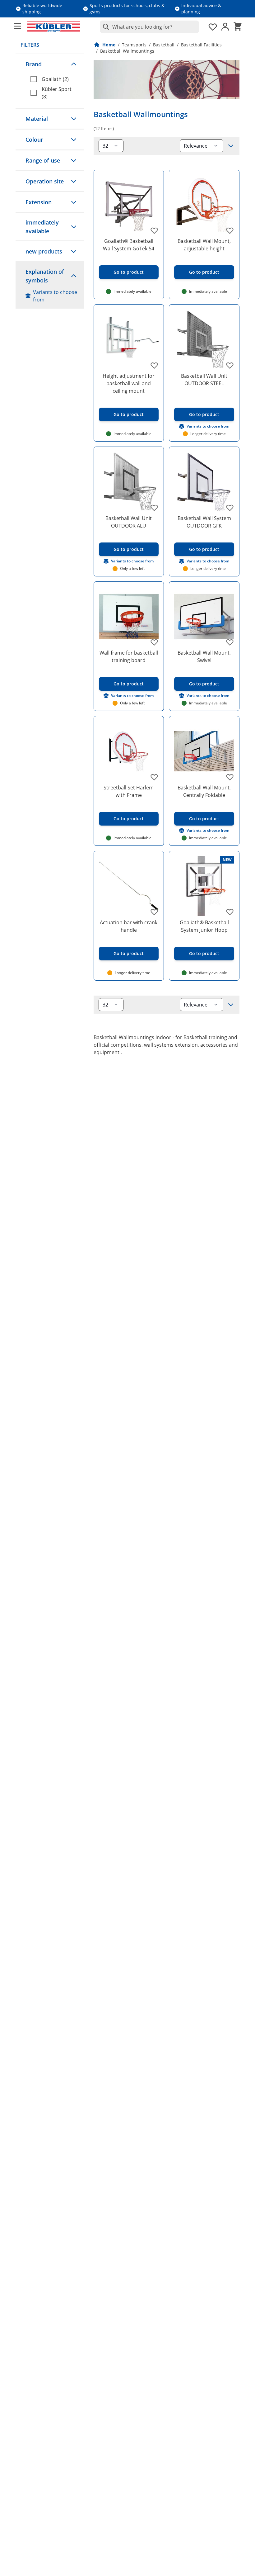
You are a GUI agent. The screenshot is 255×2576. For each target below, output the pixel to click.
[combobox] (149, 27)
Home (109, 45)
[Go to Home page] (54, 27)
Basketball (164, 45)
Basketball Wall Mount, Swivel (204, 656)
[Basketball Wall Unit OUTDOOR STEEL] (204, 340)
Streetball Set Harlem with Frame (129, 791)
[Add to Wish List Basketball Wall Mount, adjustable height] (230, 230)
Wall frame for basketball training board (129, 656)
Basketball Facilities (201, 45)
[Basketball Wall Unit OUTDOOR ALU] (129, 482)
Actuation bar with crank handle (129, 926)
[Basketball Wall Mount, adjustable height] (204, 205)
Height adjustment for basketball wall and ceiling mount (129, 383)
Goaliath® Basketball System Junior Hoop (204, 926)
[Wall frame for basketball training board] (129, 617)
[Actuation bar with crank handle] (129, 886)
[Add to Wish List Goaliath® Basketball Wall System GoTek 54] (154, 230)
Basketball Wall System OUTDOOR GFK (204, 522)
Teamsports (134, 45)
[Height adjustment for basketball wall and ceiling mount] (129, 340)
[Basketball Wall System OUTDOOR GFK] (204, 482)
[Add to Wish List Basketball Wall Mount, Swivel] (230, 642)
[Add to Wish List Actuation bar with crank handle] (154, 912)
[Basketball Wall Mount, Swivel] (204, 617)
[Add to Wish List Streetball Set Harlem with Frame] (154, 777)
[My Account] (225, 27)
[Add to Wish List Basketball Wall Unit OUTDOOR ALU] (154, 508)
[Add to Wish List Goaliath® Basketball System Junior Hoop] (230, 912)
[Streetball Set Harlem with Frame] (129, 751)
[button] (50, 64)
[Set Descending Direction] (231, 146)
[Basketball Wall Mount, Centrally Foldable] (204, 751)
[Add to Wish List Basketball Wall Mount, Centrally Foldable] (230, 777)
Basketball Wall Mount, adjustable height (204, 245)
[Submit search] (105, 27)
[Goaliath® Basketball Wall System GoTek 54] (129, 205)
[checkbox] (55, 79)
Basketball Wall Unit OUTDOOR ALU (129, 522)
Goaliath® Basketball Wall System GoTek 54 (129, 245)
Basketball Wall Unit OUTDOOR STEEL (204, 380)
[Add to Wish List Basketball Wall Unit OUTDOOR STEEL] (230, 365)
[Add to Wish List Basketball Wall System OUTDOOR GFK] (230, 508)
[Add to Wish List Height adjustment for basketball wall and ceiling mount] (154, 365)
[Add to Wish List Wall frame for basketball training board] (154, 642)
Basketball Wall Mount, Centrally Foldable (204, 791)
